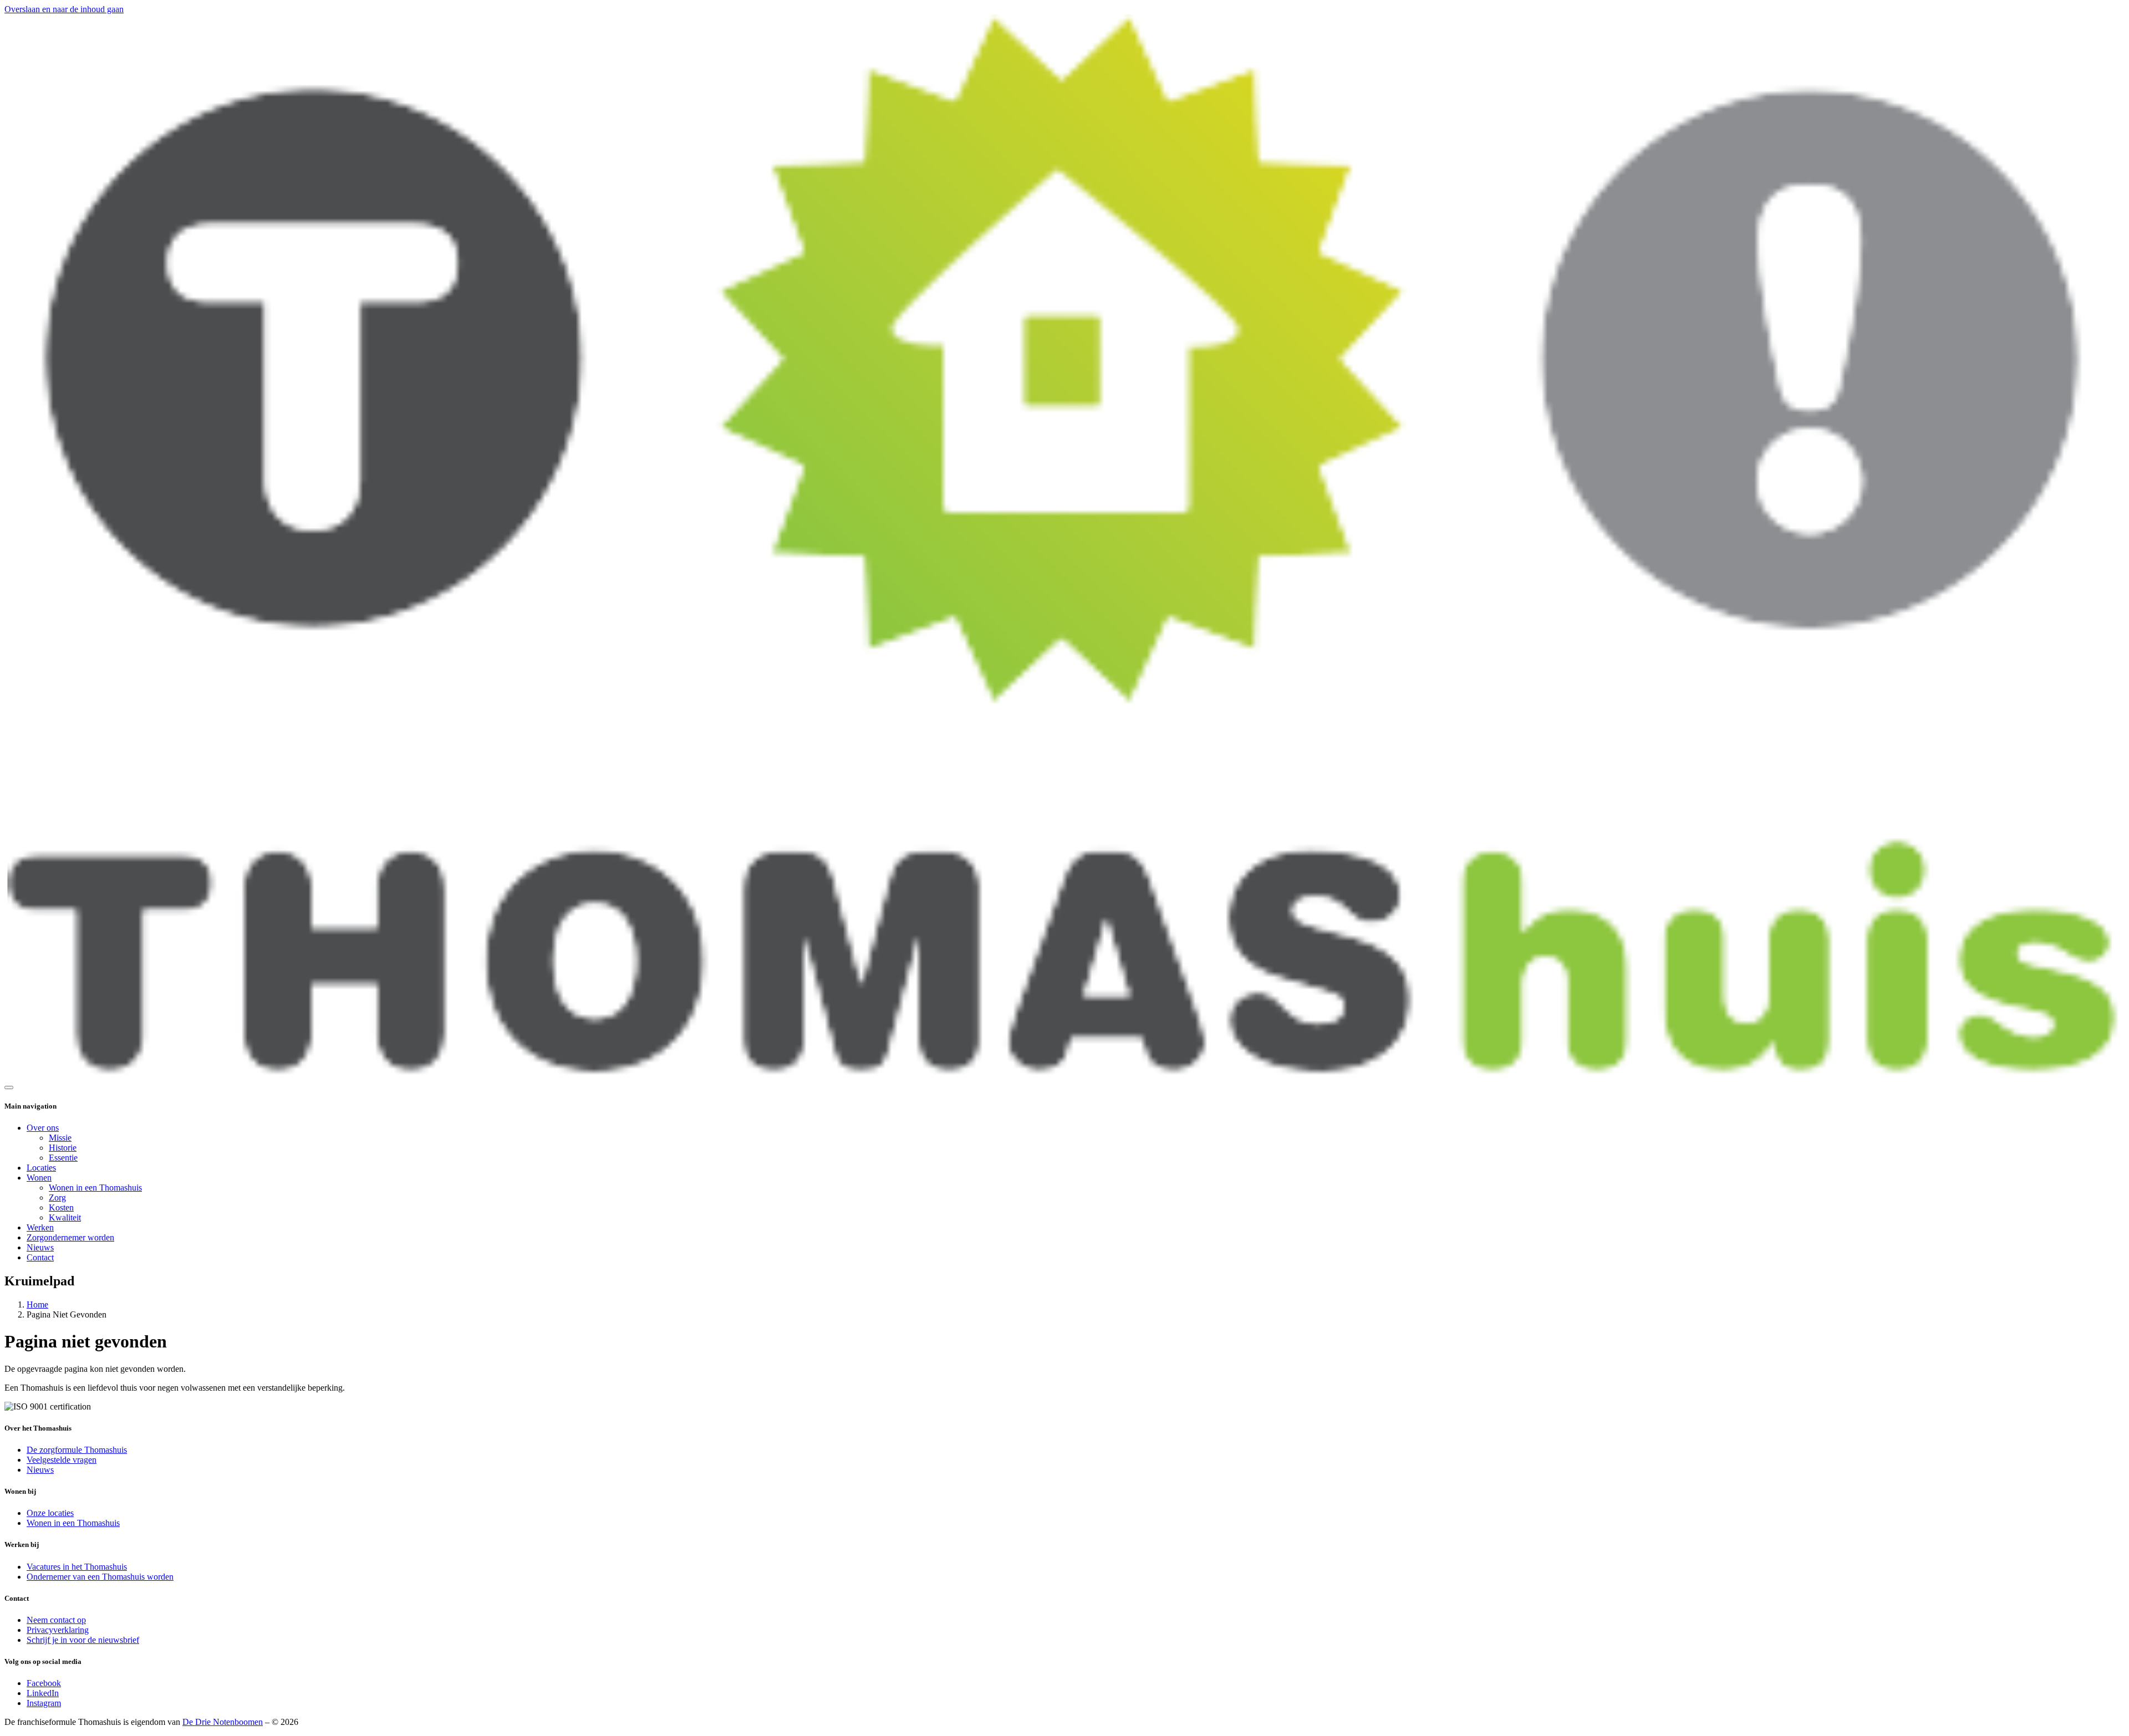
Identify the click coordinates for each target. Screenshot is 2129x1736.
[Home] (1064, 1074)
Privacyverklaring (58, 1630)
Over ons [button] (43, 1128)
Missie (60, 1138)
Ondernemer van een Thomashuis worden (100, 1577)
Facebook (44, 1683)
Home (37, 1304)
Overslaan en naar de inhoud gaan (64, 9)
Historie (63, 1148)
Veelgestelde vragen (62, 1460)
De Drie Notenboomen (223, 1722)
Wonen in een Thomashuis (95, 1188)
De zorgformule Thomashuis (77, 1450)
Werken (40, 1227)
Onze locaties (50, 1513)
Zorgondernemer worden (70, 1237)
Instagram (44, 1703)
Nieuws (40, 1247)
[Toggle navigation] (9, 1087)
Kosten (61, 1207)
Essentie (63, 1158)
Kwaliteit (65, 1217)
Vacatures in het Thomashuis (77, 1567)
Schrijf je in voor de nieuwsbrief (83, 1640)
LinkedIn (43, 1693)
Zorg (57, 1198)
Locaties (41, 1168)
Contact (40, 1257)
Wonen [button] (39, 1178)
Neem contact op (56, 1620)
